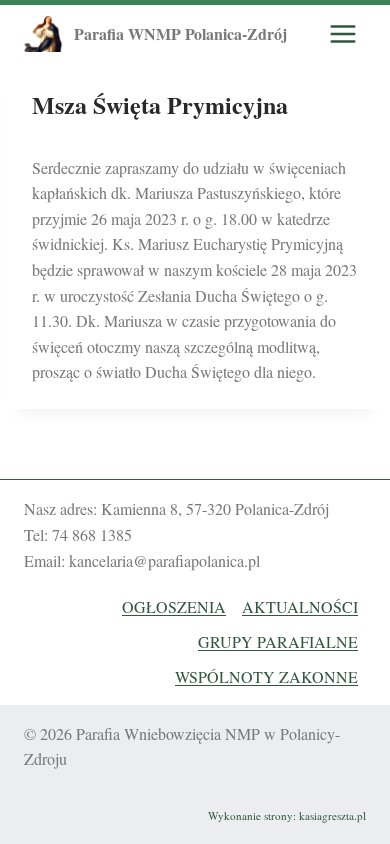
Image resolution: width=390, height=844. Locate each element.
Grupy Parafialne (278, 641)
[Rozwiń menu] (342, 33)
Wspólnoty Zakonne (266, 676)
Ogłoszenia (174, 606)
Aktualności (300, 606)
